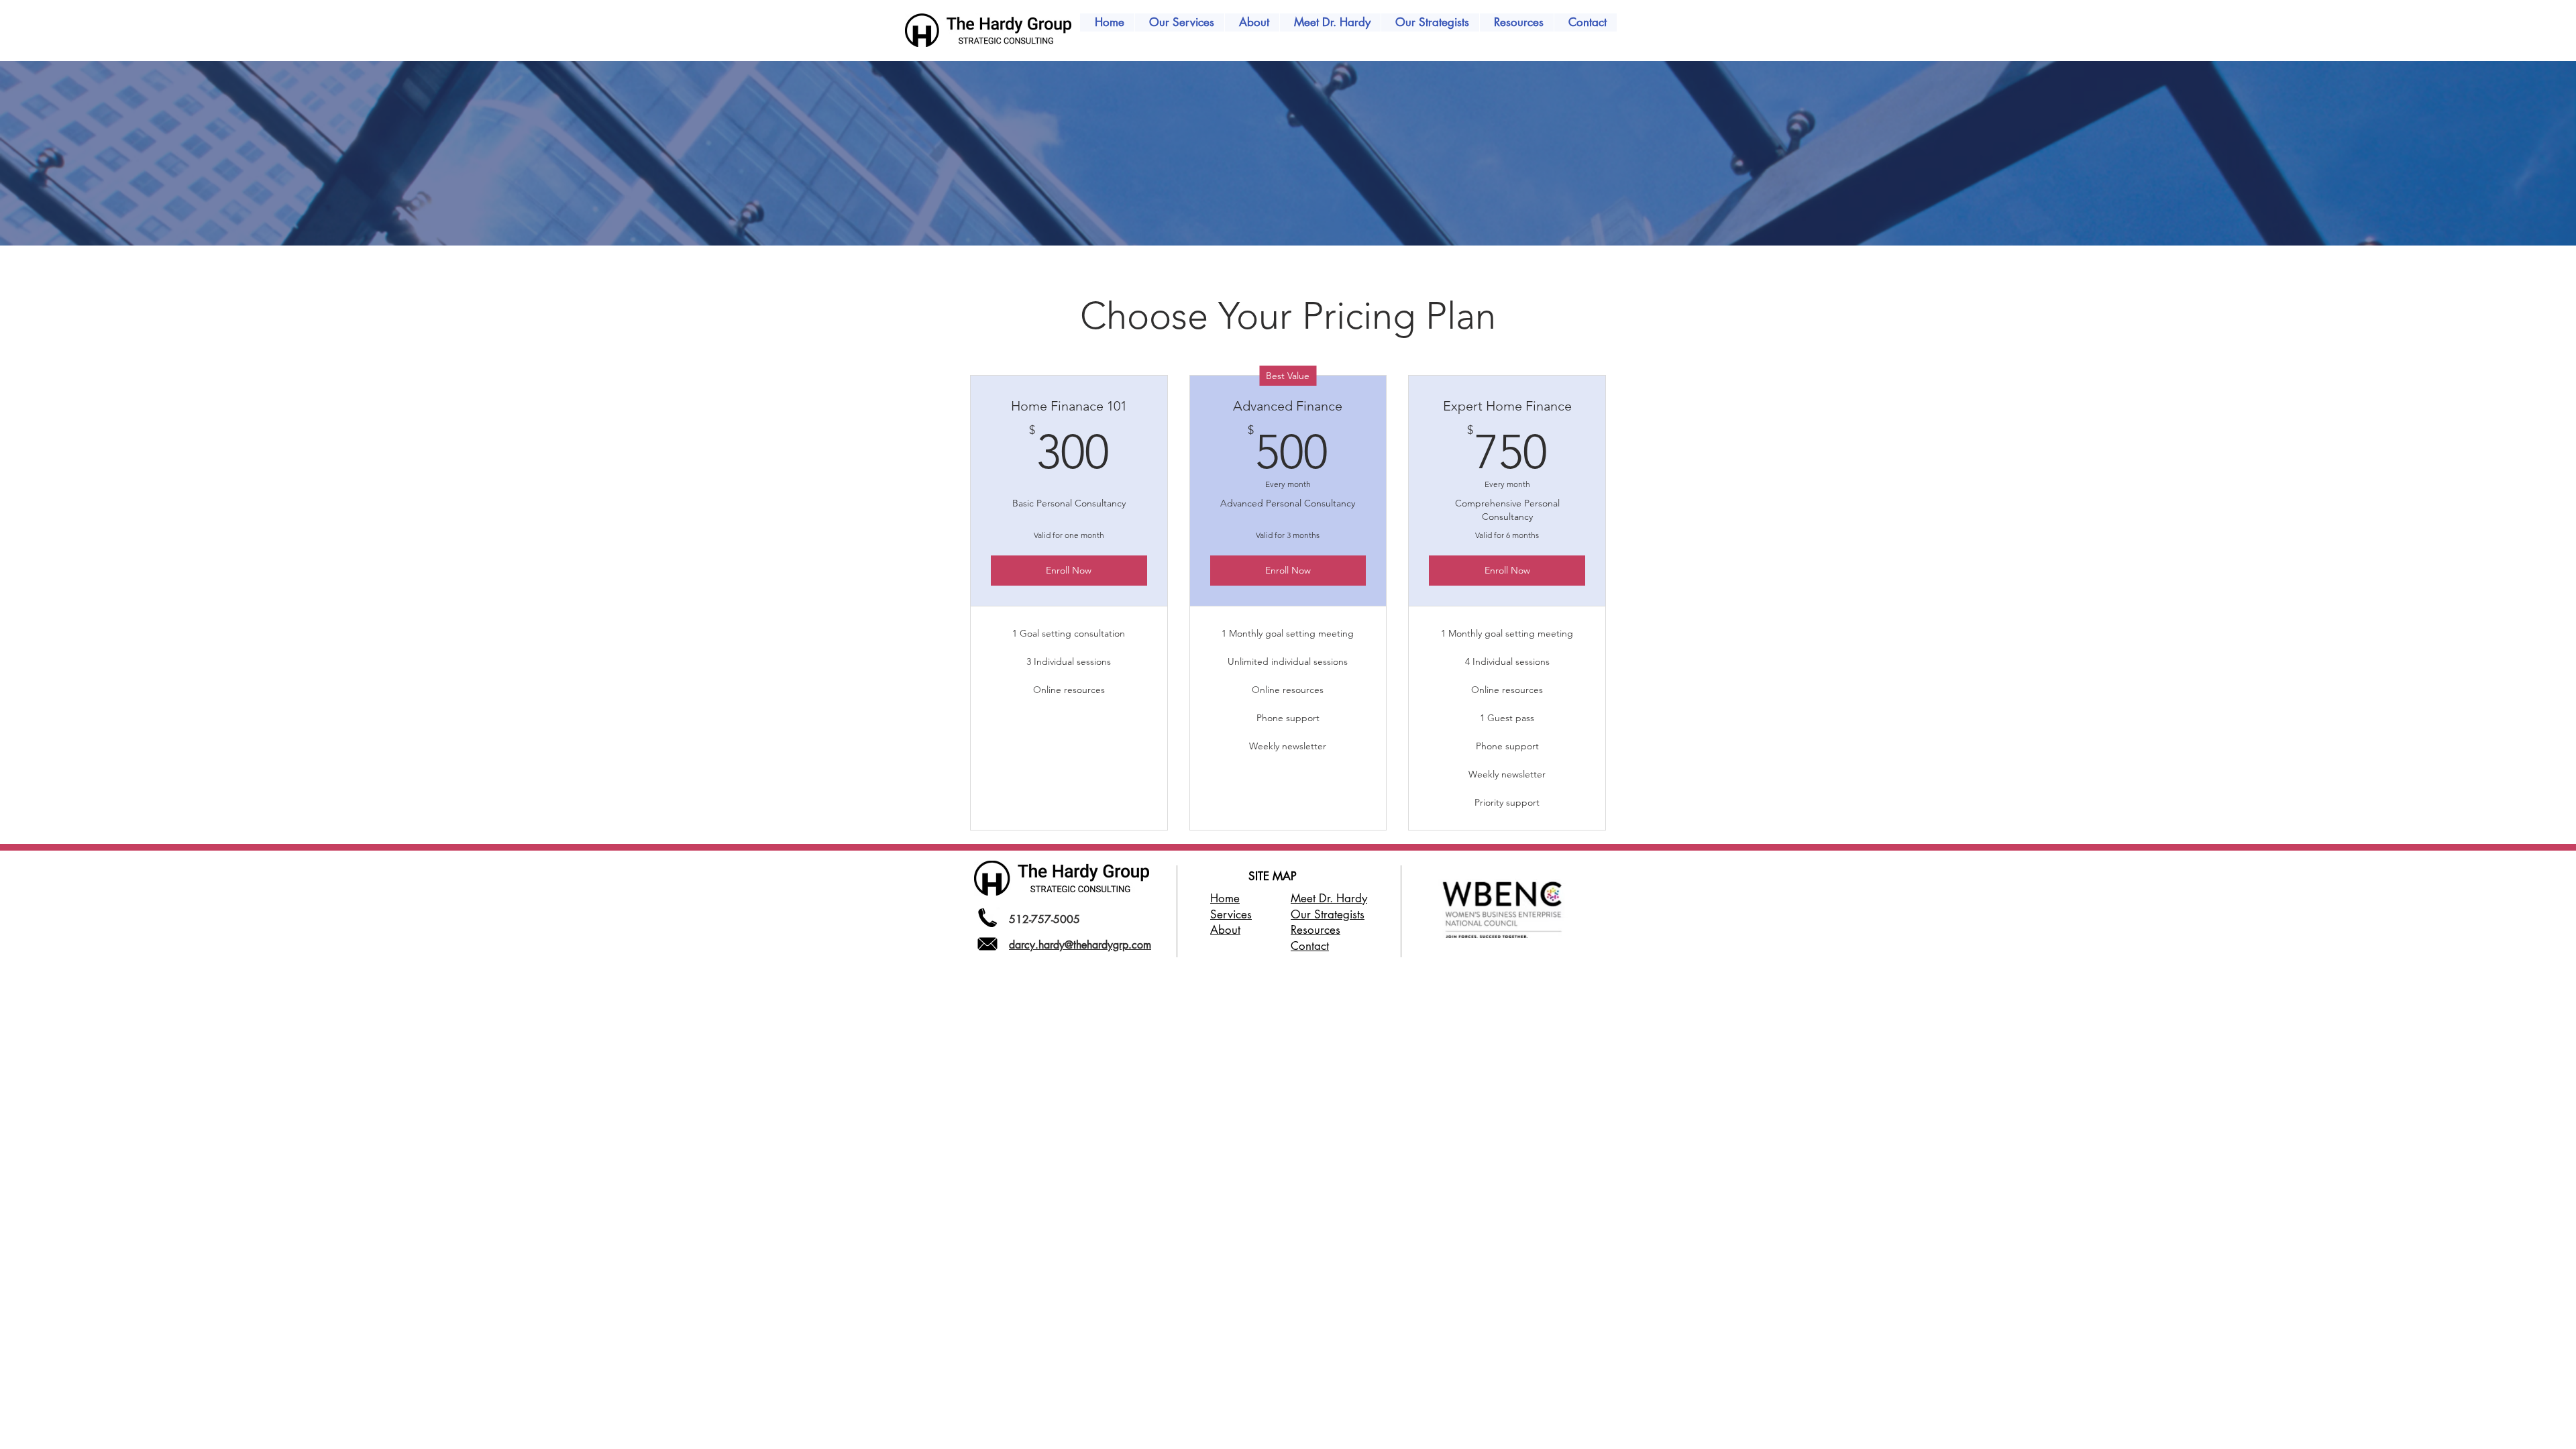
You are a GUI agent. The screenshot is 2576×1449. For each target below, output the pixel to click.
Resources (1316, 930)
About (1225, 930)
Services (1231, 914)
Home (1225, 898)
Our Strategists (1328, 914)
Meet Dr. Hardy (1329, 898)
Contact (1310, 946)
